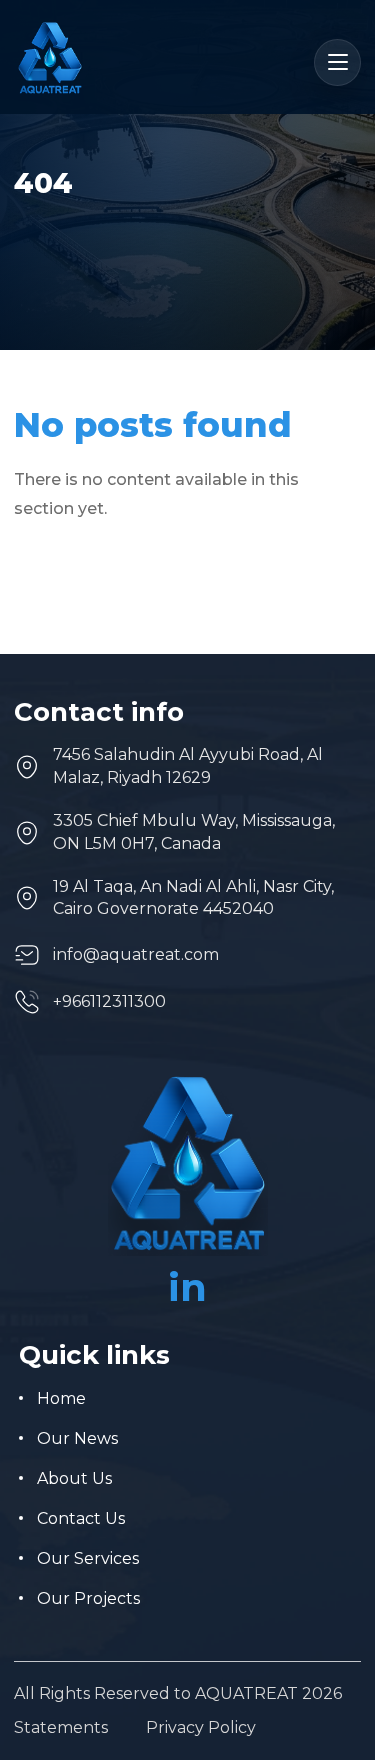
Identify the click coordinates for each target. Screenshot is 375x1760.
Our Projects (88, 1598)
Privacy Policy (201, 1728)
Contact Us (81, 1518)
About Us (74, 1478)
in (187, 1287)
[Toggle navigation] (337, 62)
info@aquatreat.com (136, 954)
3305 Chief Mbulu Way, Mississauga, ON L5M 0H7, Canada (194, 831)
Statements (61, 1728)
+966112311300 (109, 1001)
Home (61, 1398)
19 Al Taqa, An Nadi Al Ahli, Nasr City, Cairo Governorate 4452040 (193, 897)
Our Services (88, 1558)
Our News (77, 1438)
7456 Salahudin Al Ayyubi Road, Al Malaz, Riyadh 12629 (188, 765)
